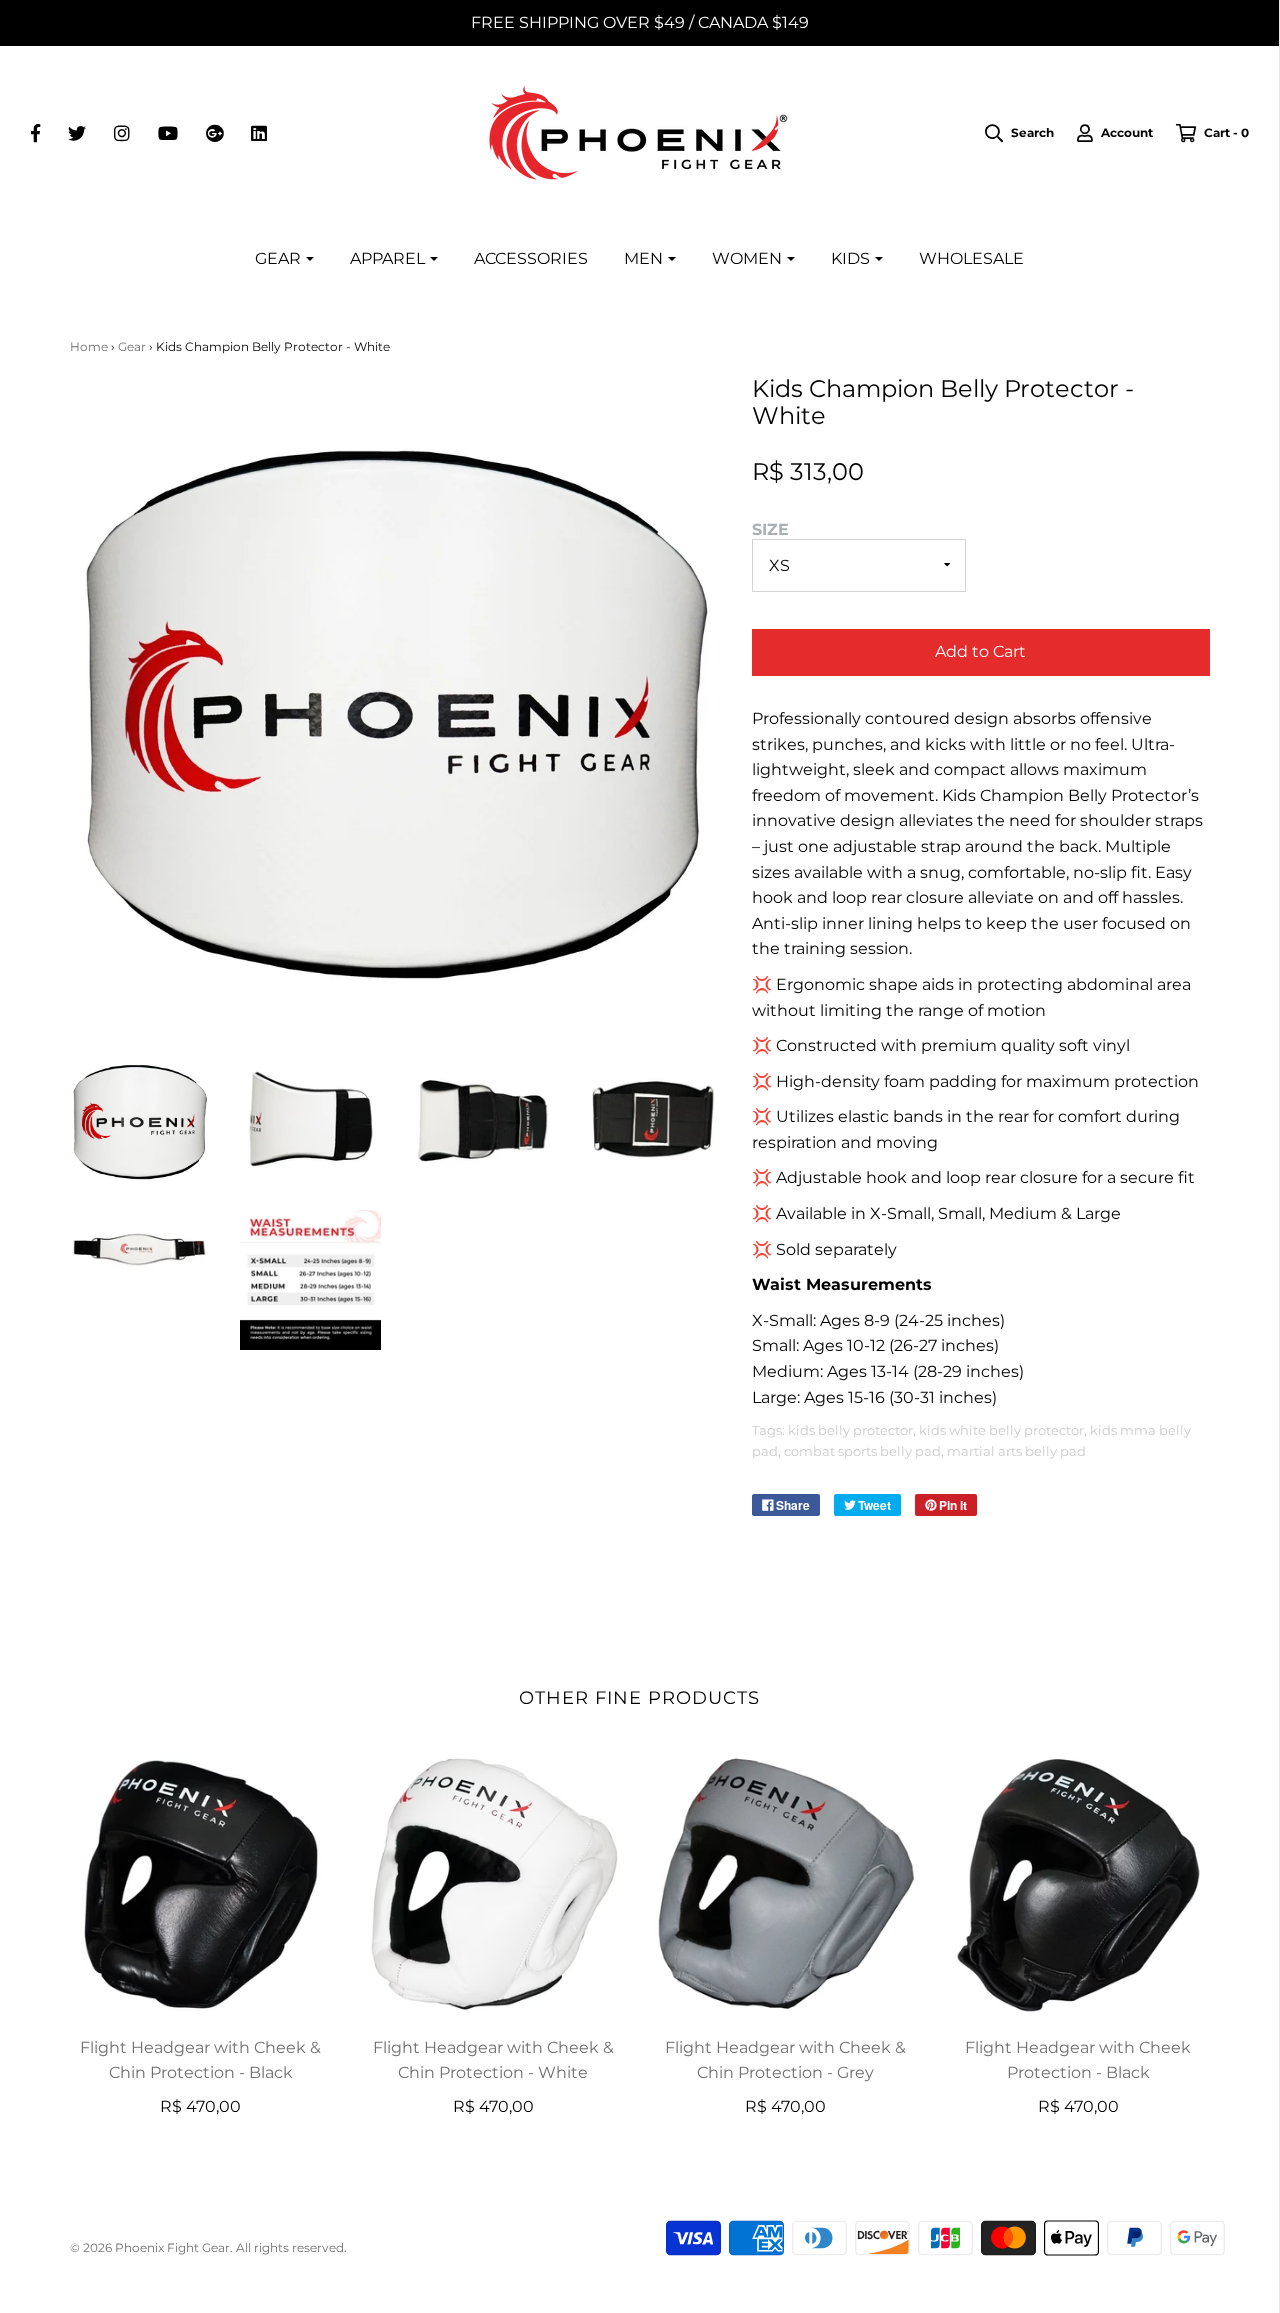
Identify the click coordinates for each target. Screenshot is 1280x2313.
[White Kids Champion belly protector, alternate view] (310, 1119)
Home (89, 346)
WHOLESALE (971, 258)
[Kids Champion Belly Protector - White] (310, 1280)
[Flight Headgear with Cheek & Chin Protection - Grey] (786, 1883)
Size (770, 529)
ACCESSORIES (531, 258)
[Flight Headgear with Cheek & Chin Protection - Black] (201, 1883)
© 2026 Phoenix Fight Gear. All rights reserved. (208, 2247)
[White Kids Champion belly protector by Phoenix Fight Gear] (140, 1119)
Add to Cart (980, 651)
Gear (132, 346)
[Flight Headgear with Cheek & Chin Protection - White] (493, 1883)
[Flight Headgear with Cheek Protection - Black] (1078, 1883)
